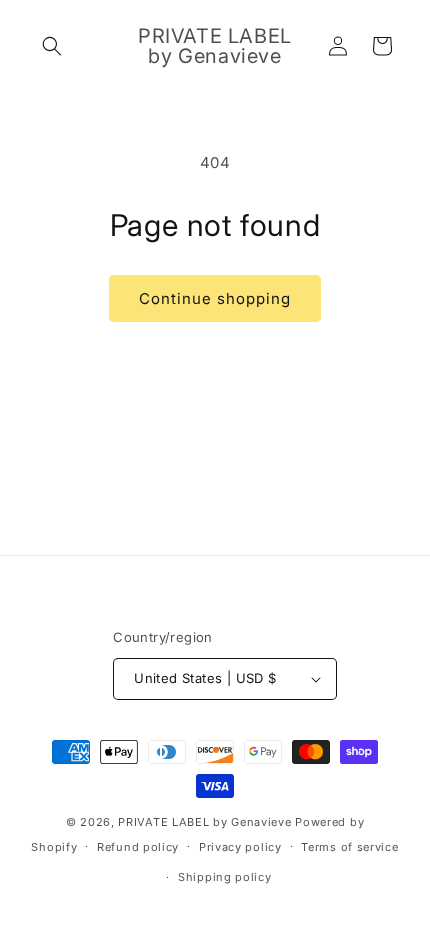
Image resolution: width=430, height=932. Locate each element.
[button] (52, 46)
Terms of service (349, 847)
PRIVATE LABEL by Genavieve (204, 822)
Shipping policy (225, 877)
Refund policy (138, 847)
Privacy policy (240, 847)
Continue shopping (215, 298)
